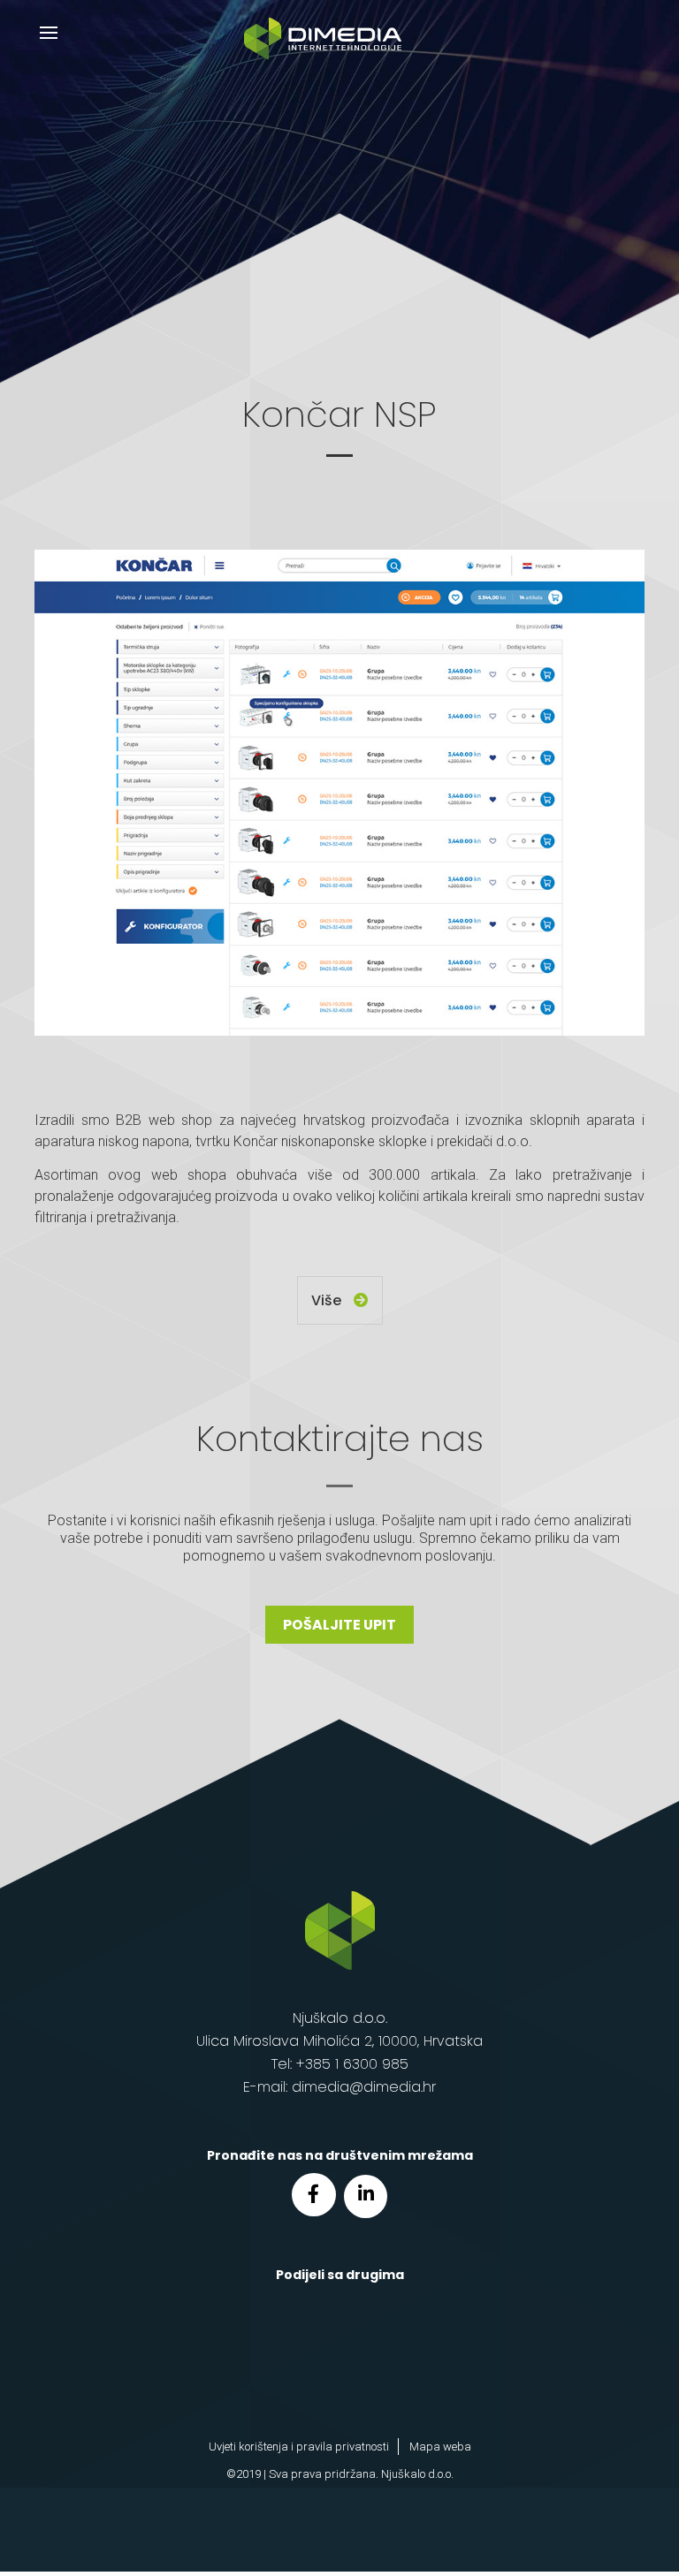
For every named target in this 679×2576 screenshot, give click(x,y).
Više (328, 1300)
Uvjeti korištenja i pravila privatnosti (299, 2447)
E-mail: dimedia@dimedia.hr (339, 2087)
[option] (339, 793)
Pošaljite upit (339, 1625)
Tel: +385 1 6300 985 (340, 2064)
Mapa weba (440, 2447)
